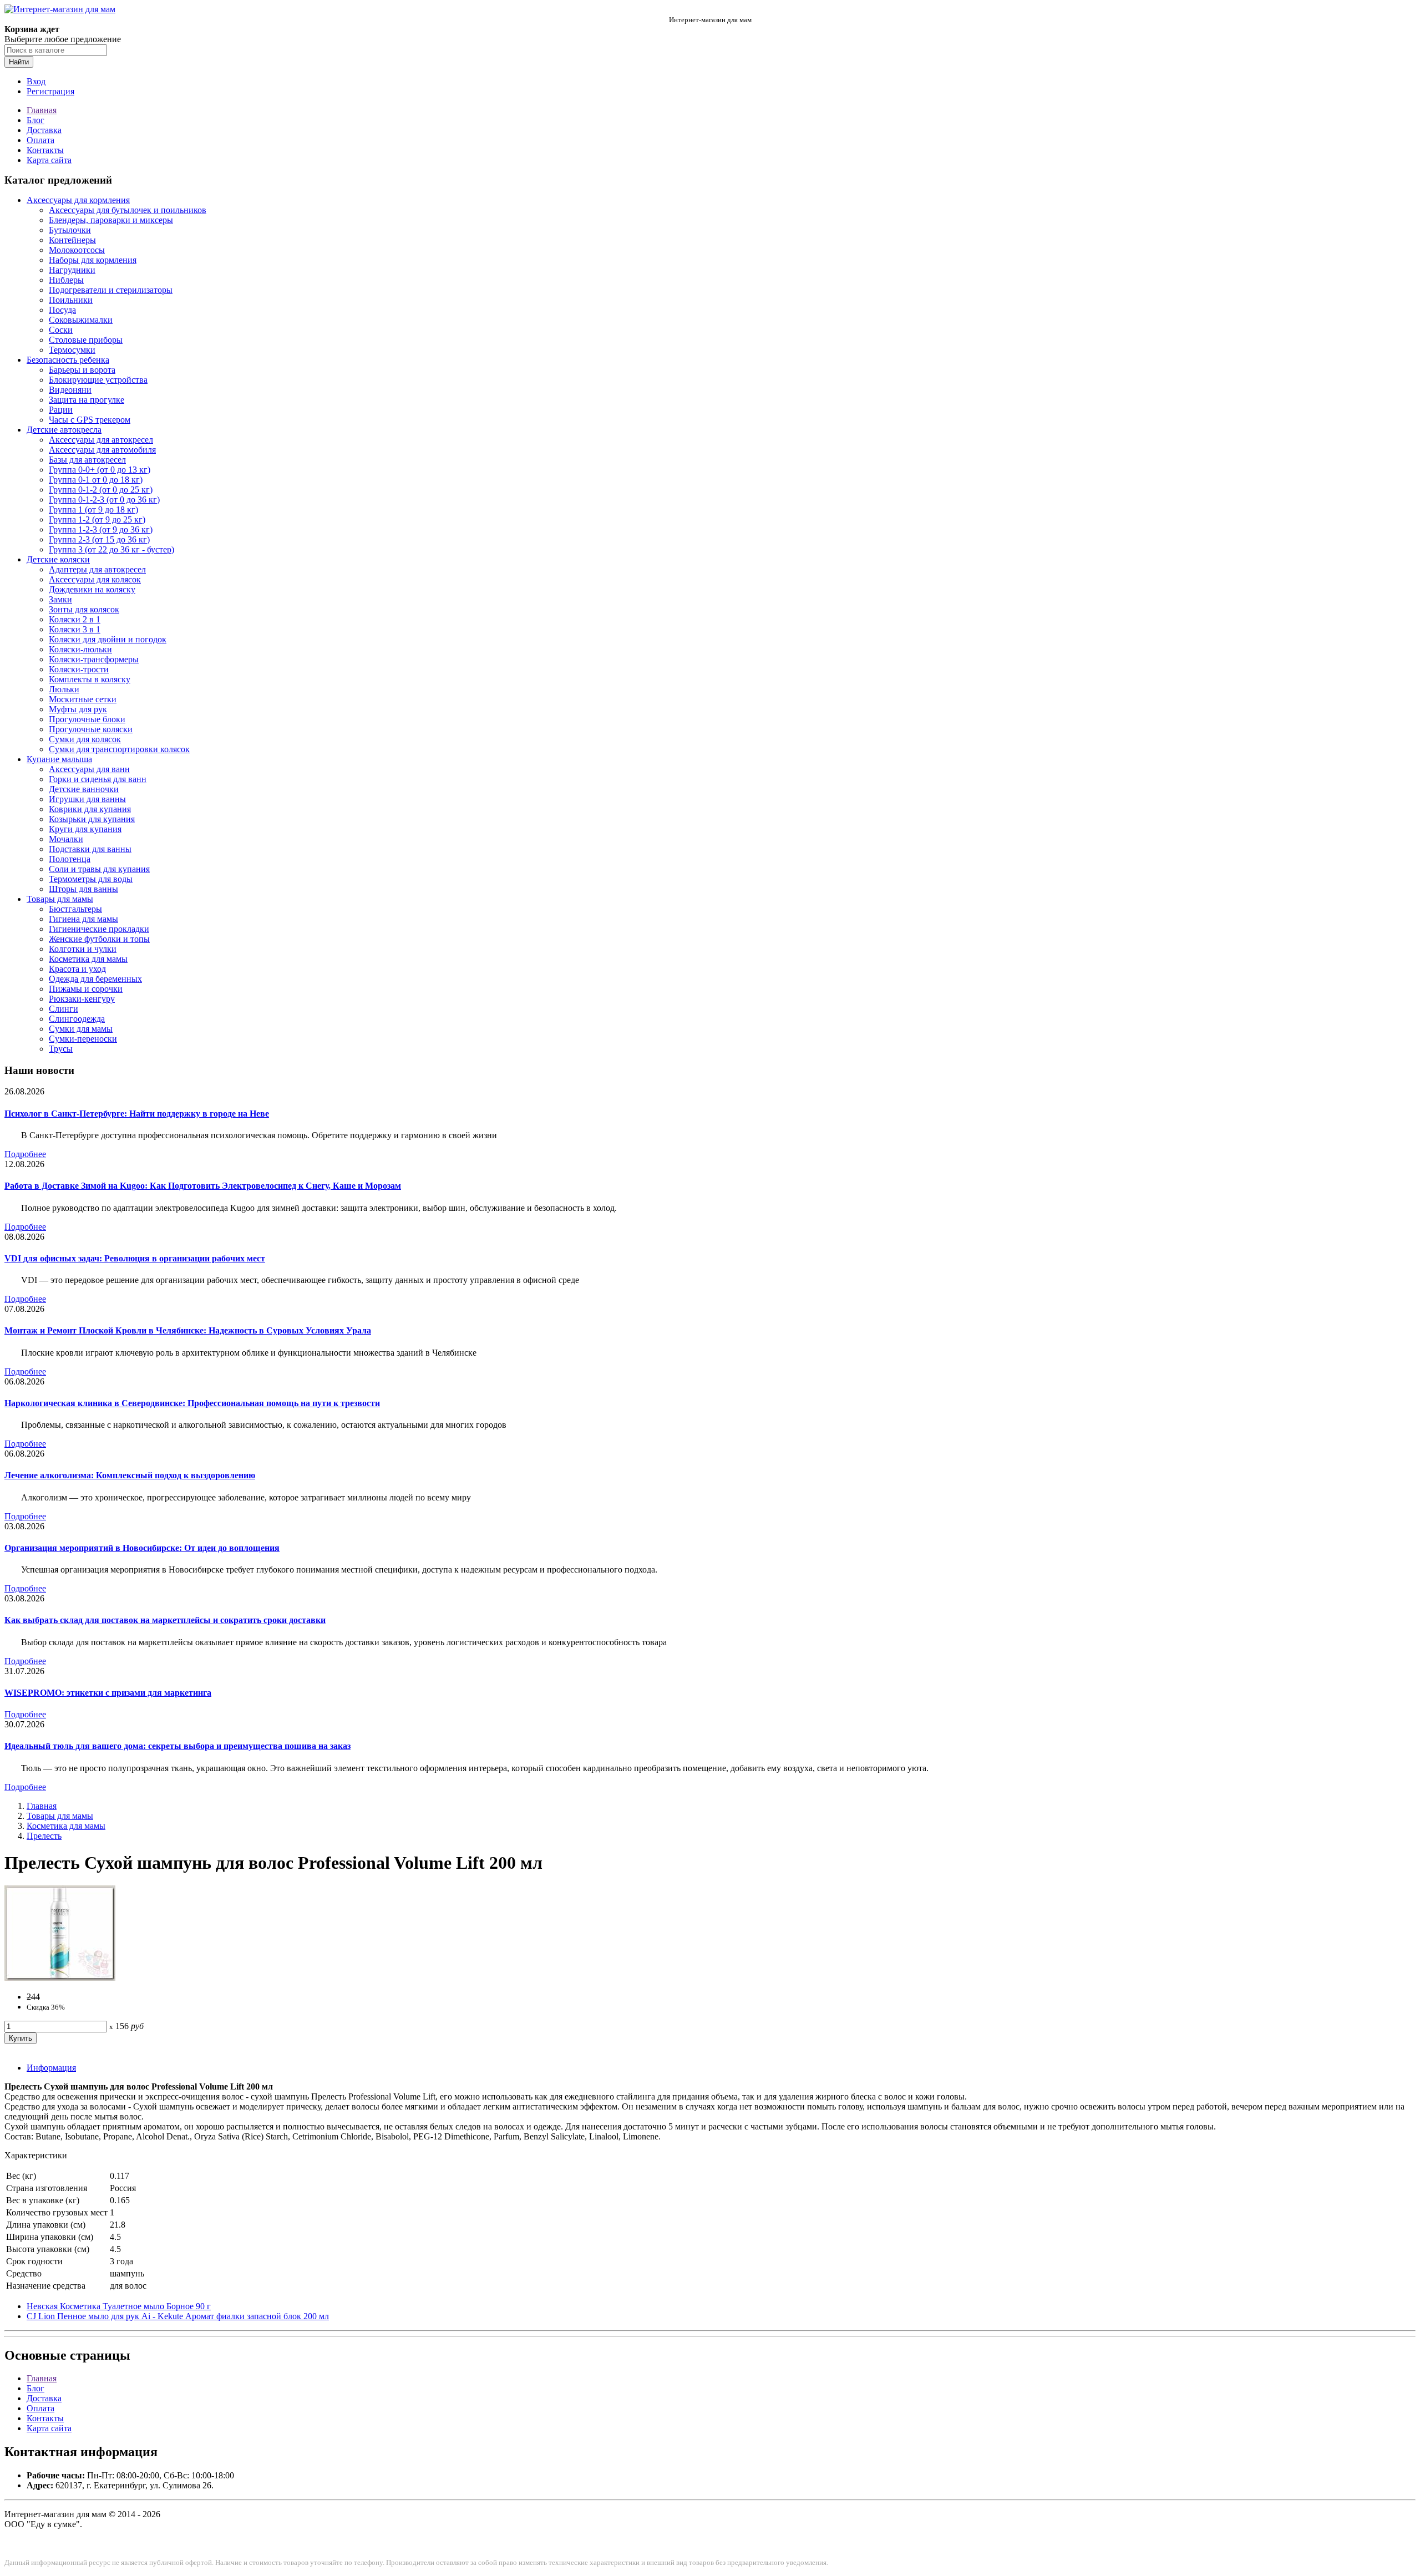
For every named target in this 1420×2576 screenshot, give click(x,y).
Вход (36, 81)
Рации (61, 410)
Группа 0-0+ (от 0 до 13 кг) (100, 470)
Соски (61, 330)
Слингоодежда (77, 1019)
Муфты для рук (78, 709)
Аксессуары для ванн (89, 769)
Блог (35, 120)
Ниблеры (66, 280)
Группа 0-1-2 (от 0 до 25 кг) (101, 490)
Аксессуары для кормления (78, 200)
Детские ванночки (84, 789)
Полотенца (70, 859)
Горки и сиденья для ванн (98, 779)
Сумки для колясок (85, 739)
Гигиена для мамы (83, 919)
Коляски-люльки (80, 649)
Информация (51, 2068)
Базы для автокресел (87, 460)
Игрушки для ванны (87, 799)
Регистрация (50, 91)
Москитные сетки (83, 699)
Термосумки (72, 350)
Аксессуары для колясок (95, 579)
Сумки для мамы (81, 1029)
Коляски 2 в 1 (75, 619)
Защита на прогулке (87, 400)
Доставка (44, 130)
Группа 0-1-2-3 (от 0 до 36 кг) (104, 500)
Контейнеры (72, 240)
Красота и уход (77, 969)
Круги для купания (85, 829)
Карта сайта (49, 160)
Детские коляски (58, 559)
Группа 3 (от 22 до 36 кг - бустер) (111, 549)
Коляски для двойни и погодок (108, 639)
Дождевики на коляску (92, 589)
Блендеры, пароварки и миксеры (111, 220)
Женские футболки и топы (99, 939)
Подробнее (25, 1154)
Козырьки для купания (92, 819)
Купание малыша (59, 759)
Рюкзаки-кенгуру (82, 999)
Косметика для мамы (88, 959)
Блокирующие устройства (98, 380)
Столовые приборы (86, 340)
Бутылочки (70, 230)
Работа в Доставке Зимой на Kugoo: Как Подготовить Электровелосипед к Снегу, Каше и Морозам (203, 1186)
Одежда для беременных (95, 979)
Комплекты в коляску (90, 679)
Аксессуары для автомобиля (102, 450)
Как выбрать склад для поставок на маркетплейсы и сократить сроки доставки (165, 1620)
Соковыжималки (81, 320)
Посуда (62, 310)
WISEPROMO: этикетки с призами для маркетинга (108, 1693)
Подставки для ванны (90, 849)
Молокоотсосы (77, 250)
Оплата (40, 140)
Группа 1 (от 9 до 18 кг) (93, 509)
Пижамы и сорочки (86, 989)
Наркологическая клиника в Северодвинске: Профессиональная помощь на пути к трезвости (192, 1403)
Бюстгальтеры (75, 909)
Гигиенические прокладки (99, 929)
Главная (42, 110)
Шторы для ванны (83, 889)
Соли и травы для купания (99, 869)
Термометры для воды (91, 879)
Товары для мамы (60, 899)
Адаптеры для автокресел (97, 569)
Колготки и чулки (83, 949)
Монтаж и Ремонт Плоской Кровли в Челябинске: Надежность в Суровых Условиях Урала (188, 1330)
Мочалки (66, 839)
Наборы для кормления (93, 260)
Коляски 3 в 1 (75, 629)
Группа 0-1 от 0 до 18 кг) (96, 480)
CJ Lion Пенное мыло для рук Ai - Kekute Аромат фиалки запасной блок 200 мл (178, 2316)
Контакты (45, 150)
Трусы (61, 1049)
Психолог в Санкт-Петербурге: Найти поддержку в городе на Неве (137, 1114)
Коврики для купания (90, 809)
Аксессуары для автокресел (101, 440)
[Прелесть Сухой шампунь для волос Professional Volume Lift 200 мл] (60, 1978)
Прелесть (44, 1836)
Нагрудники (72, 270)
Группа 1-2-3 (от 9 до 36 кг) (101, 529)
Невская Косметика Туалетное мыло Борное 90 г (119, 2306)
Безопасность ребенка (68, 360)
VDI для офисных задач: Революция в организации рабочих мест (135, 1258)
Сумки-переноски (83, 1039)
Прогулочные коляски (91, 729)
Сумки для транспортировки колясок (119, 749)
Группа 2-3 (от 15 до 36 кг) (99, 539)
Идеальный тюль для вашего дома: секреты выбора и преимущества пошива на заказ (177, 1746)
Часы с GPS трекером (90, 420)
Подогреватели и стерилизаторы (111, 290)
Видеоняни (70, 390)
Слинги (64, 1009)
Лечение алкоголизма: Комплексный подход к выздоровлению (130, 1475)
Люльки (64, 689)
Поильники (71, 300)
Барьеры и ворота (82, 370)
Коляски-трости (79, 669)
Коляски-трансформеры (94, 659)
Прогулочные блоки (87, 719)
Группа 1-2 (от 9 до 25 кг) (97, 519)
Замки (60, 599)
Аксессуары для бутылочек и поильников (128, 210)
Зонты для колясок (84, 609)
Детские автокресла (64, 430)
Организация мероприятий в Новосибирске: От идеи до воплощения (142, 1548)
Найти (19, 62)
